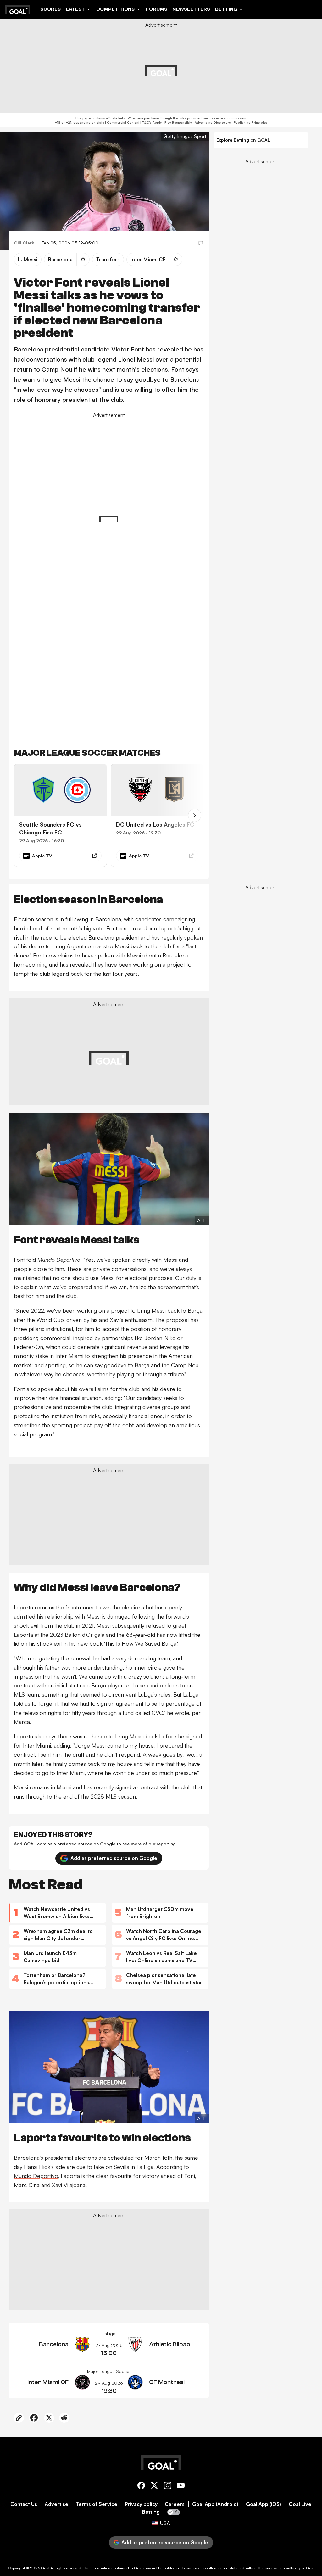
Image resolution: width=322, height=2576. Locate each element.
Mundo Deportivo (36, 2176)
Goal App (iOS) (264, 2504)
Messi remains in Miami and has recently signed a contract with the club (103, 1787)
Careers (175, 2504)
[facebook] (141, 2486)
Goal (45, 2568)
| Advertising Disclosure (211, 122)
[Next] (195, 815)
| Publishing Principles (249, 122)
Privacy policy (141, 2504)
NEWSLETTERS (191, 9)
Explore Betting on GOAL (243, 140)
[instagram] (168, 2486)
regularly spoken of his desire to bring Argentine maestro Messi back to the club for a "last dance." (108, 946)
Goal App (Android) (215, 2504)
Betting (151, 2512)
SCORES (50, 9)
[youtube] (181, 2486)
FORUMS (157, 9)
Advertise (56, 2504)
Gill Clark (24, 243)
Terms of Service (97, 2504)
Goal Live (300, 2504)
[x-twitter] (154, 2486)
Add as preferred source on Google (114, 1858)
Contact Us (24, 2504)
